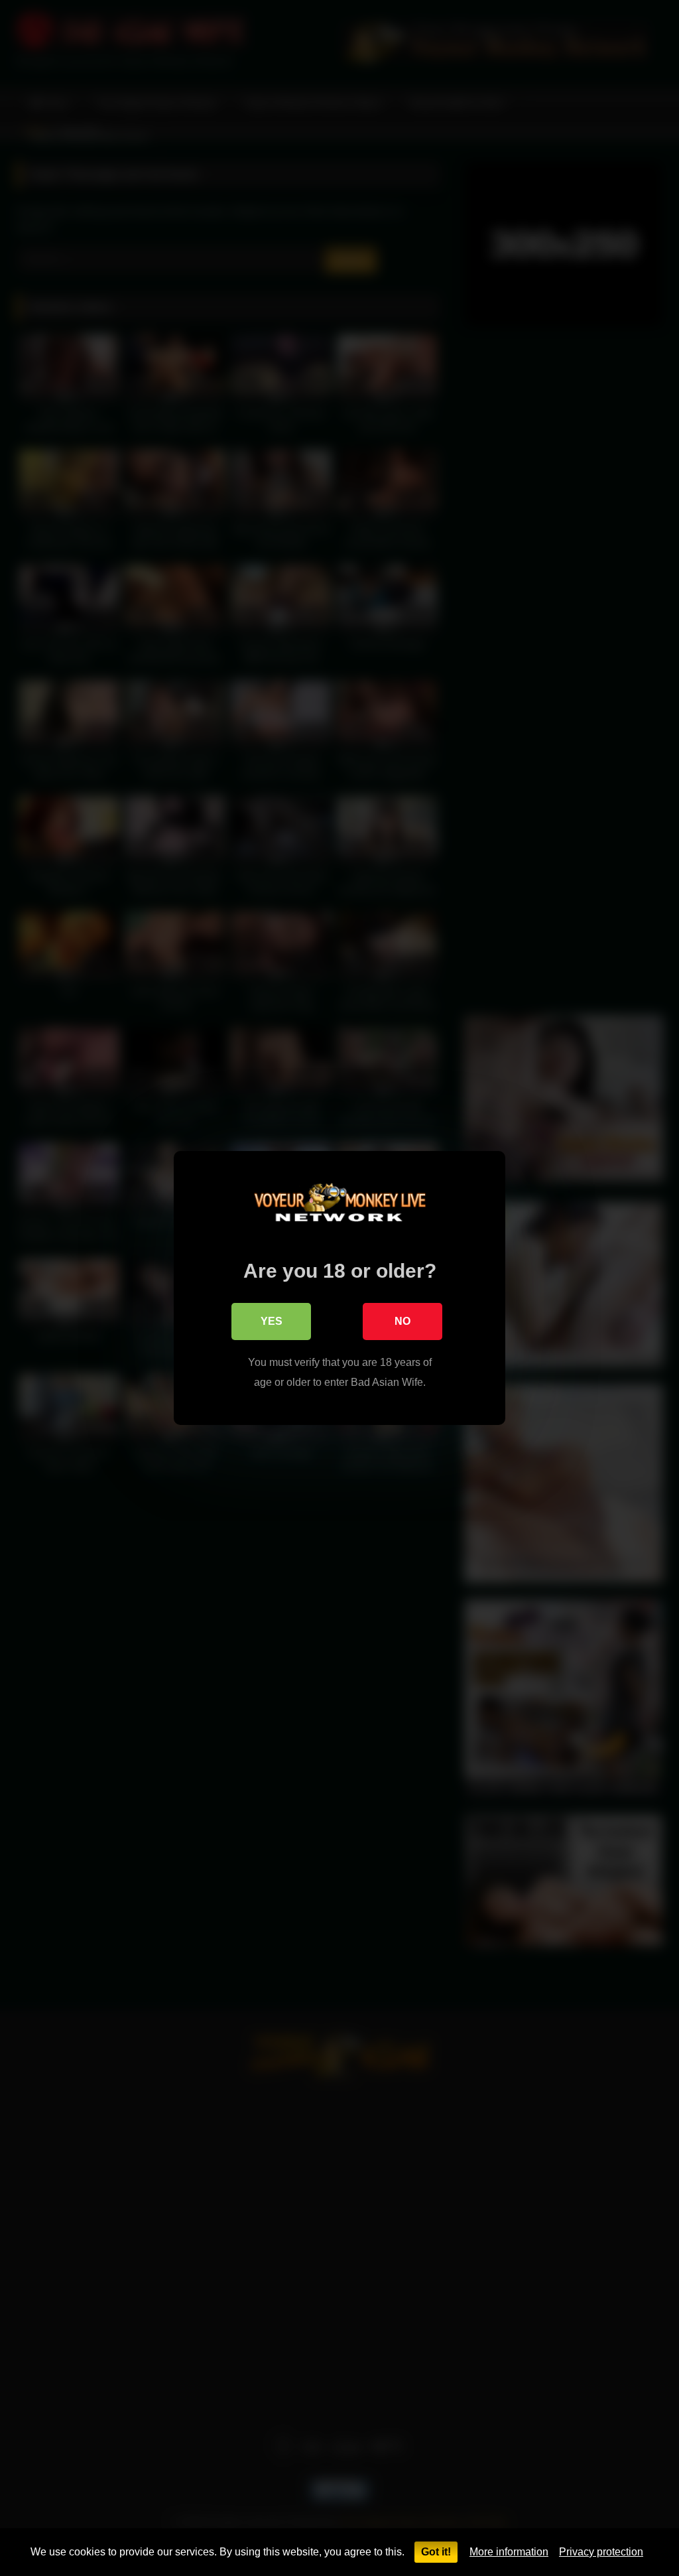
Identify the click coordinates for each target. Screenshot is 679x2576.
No (402, 1321)
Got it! (436, 2552)
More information (509, 2552)
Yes (272, 1321)
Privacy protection (601, 2552)
